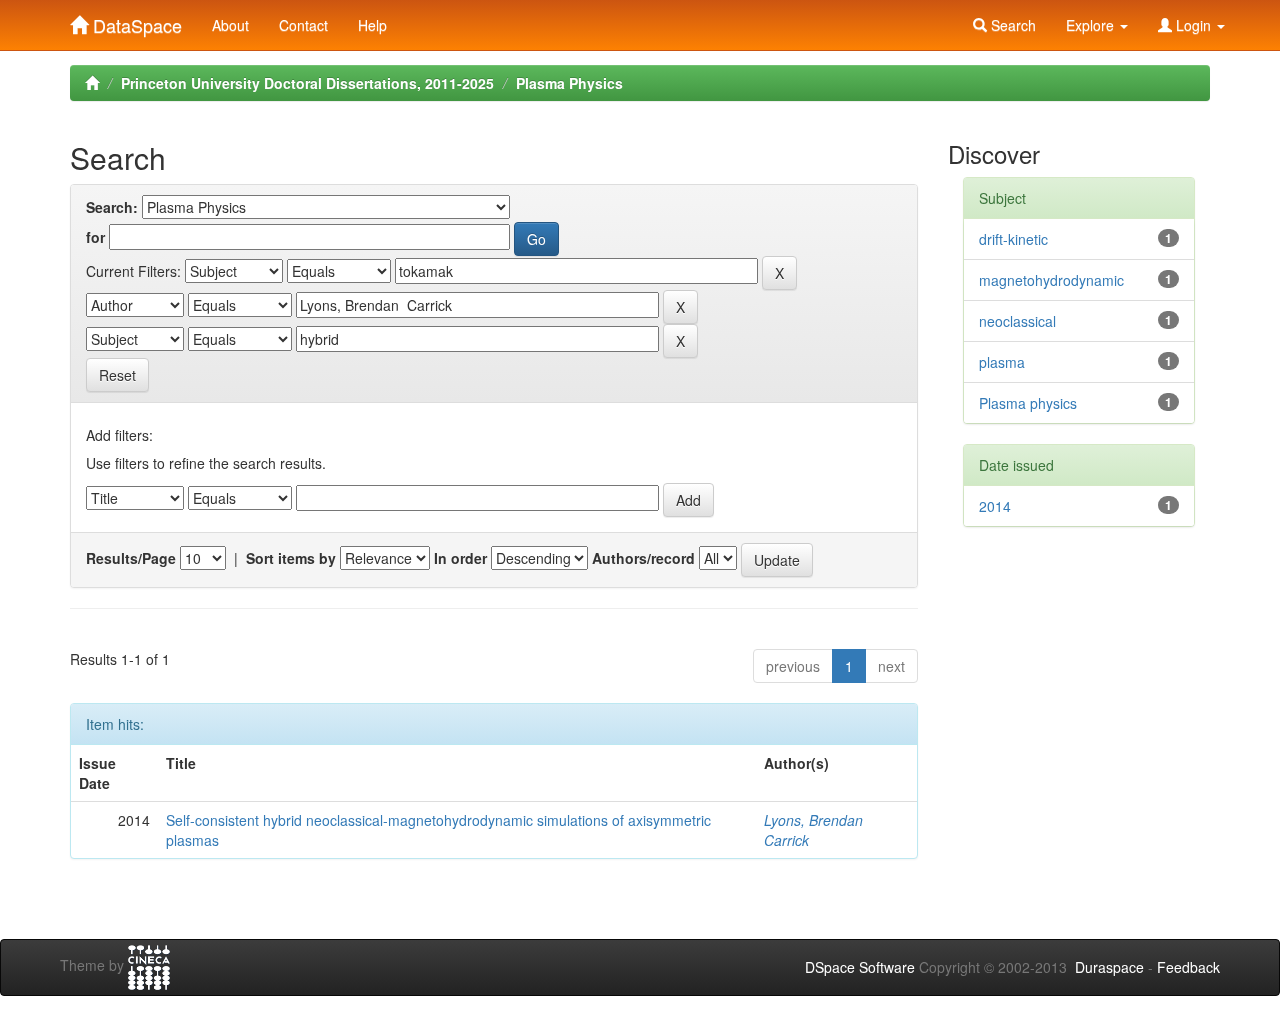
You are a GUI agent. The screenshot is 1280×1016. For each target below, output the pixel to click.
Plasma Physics (569, 83)
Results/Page (131, 558)
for (95, 237)
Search (1011, 25)
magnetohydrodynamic (1051, 280)
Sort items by (291, 558)
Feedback (1188, 967)
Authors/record (643, 558)
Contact (303, 25)
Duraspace (1109, 967)
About (230, 25)
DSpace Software (860, 967)
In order (460, 558)
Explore (1092, 25)
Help (372, 25)
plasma (1002, 362)
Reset (117, 375)
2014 (995, 506)
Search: (112, 207)
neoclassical (1017, 321)
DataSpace (135, 21)
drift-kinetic (1013, 239)
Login (1193, 25)
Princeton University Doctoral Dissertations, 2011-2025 (307, 83)
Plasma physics (1028, 403)
